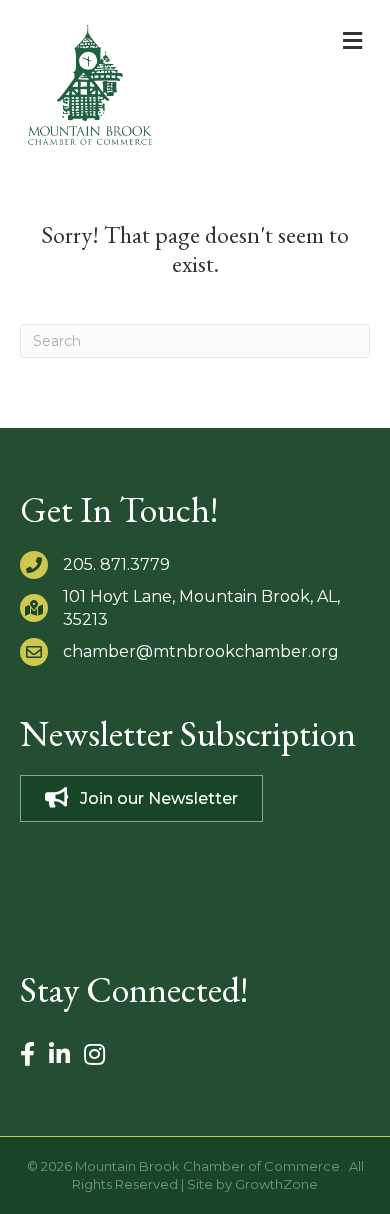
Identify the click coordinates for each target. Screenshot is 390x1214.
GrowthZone (276, 1184)
